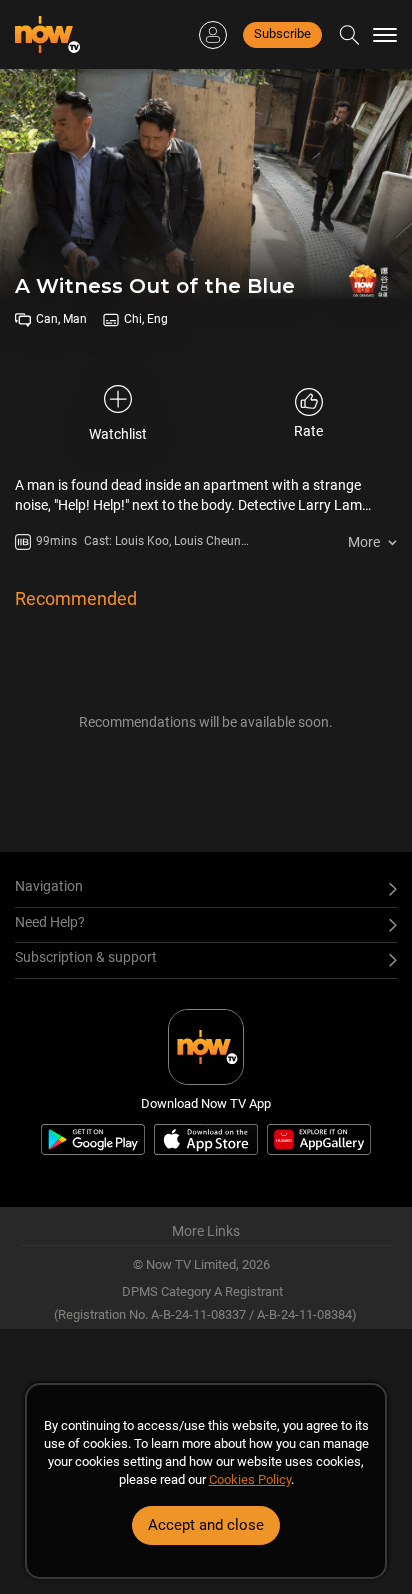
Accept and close (206, 1525)
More (364, 542)
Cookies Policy (250, 1479)
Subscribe (282, 33)
